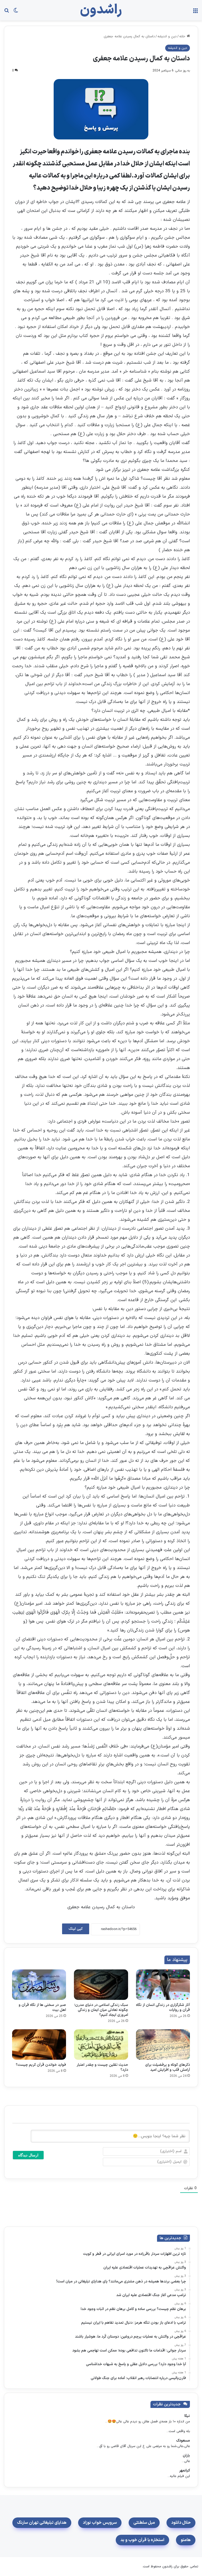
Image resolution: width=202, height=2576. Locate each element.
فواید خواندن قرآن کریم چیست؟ (41, 2065)
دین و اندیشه (167, 36)
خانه (183, 36)
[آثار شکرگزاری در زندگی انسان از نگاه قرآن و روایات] (163, 1985)
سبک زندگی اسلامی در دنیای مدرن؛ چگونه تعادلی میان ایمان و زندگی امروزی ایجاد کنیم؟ (101, 2010)
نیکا (187, 2416)
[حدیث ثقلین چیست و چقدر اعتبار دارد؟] (101, 2045)
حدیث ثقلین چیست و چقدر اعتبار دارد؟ (102, 2067)
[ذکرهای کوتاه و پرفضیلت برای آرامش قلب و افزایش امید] (163, 2045)
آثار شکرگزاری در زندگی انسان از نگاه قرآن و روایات (163, 2007)
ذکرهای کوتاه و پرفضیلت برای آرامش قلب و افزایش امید (168, 2067)
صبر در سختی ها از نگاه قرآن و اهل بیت (42, 2007)
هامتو (186, 2540)
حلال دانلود (181, 2523)
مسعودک (183, 2441)
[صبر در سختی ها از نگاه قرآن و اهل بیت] (39, 1985)
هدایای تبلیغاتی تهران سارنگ (42, 2523)
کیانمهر (185, 2471)
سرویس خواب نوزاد (100, 2523)
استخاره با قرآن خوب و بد (142, 2540)
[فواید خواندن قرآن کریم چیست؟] (39, 2045)
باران (186, 2456)
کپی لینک (76, 1929)
